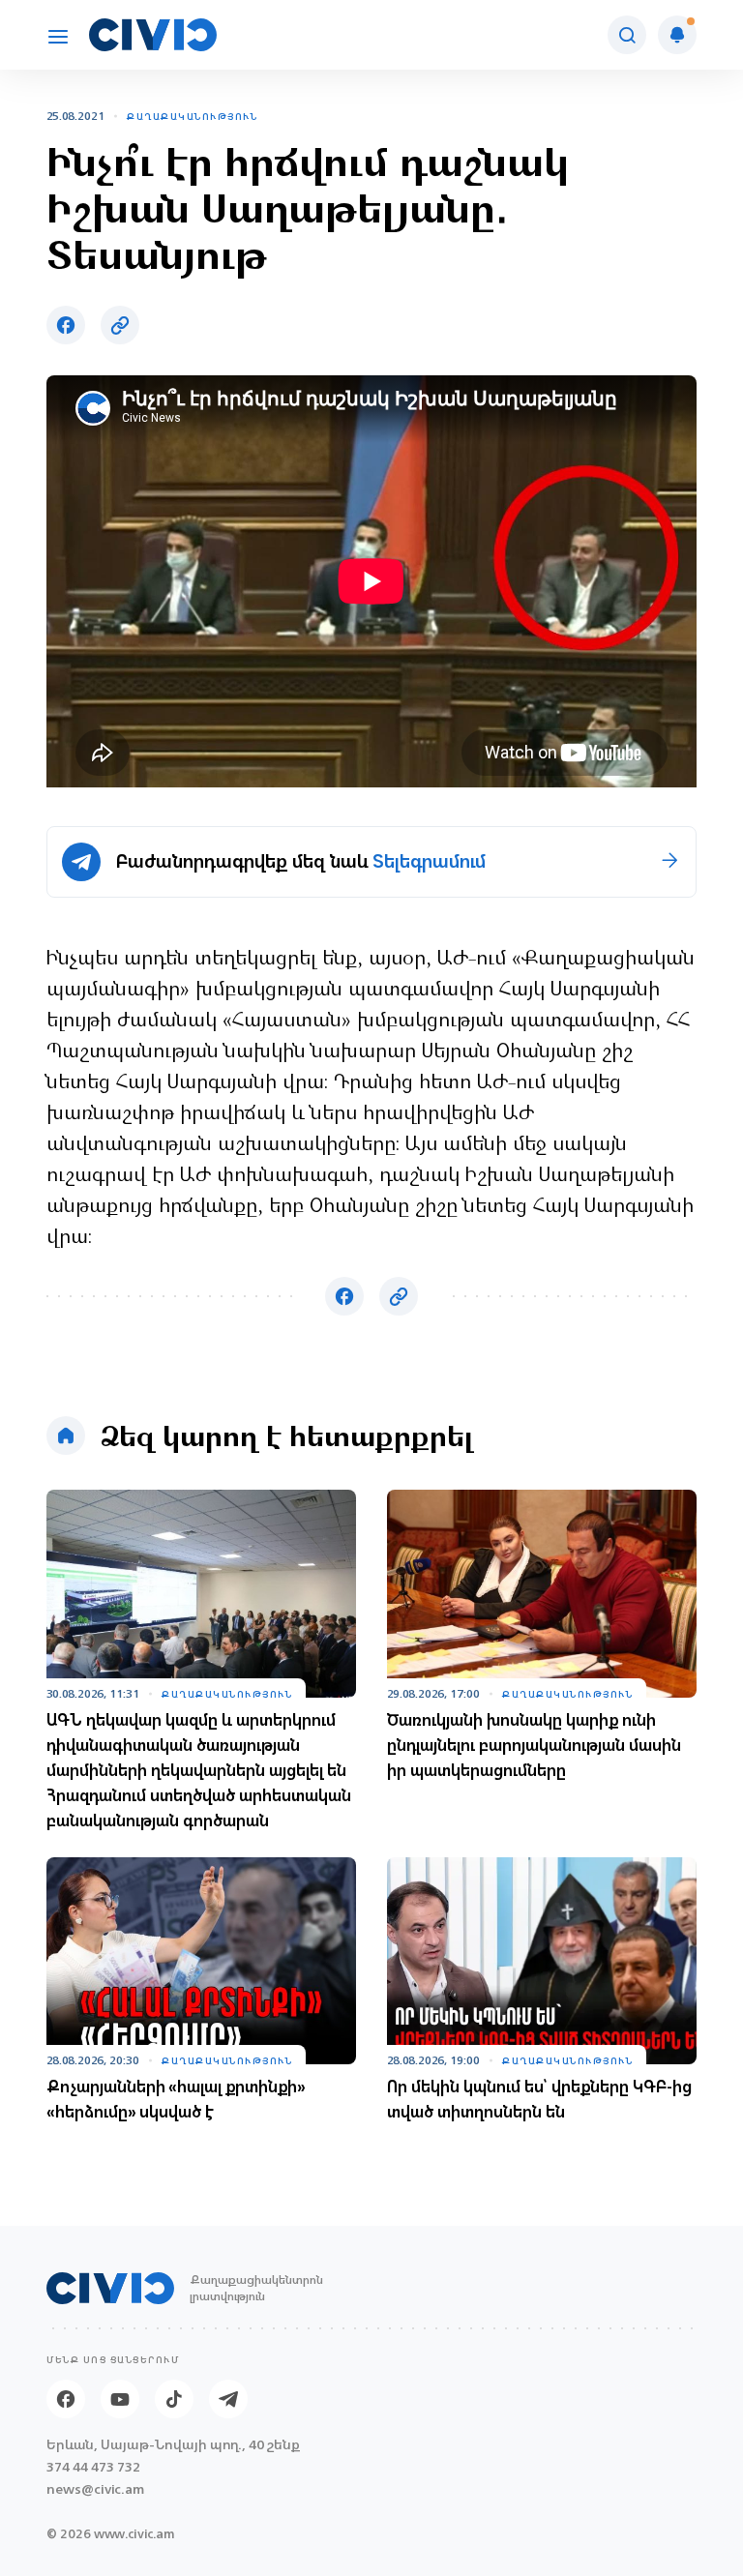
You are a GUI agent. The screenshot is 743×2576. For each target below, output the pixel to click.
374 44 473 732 (93, 2467)
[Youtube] (120, 2399)
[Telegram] (228, 2399)
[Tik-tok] (174, 2399)
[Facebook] (66, 2399)
